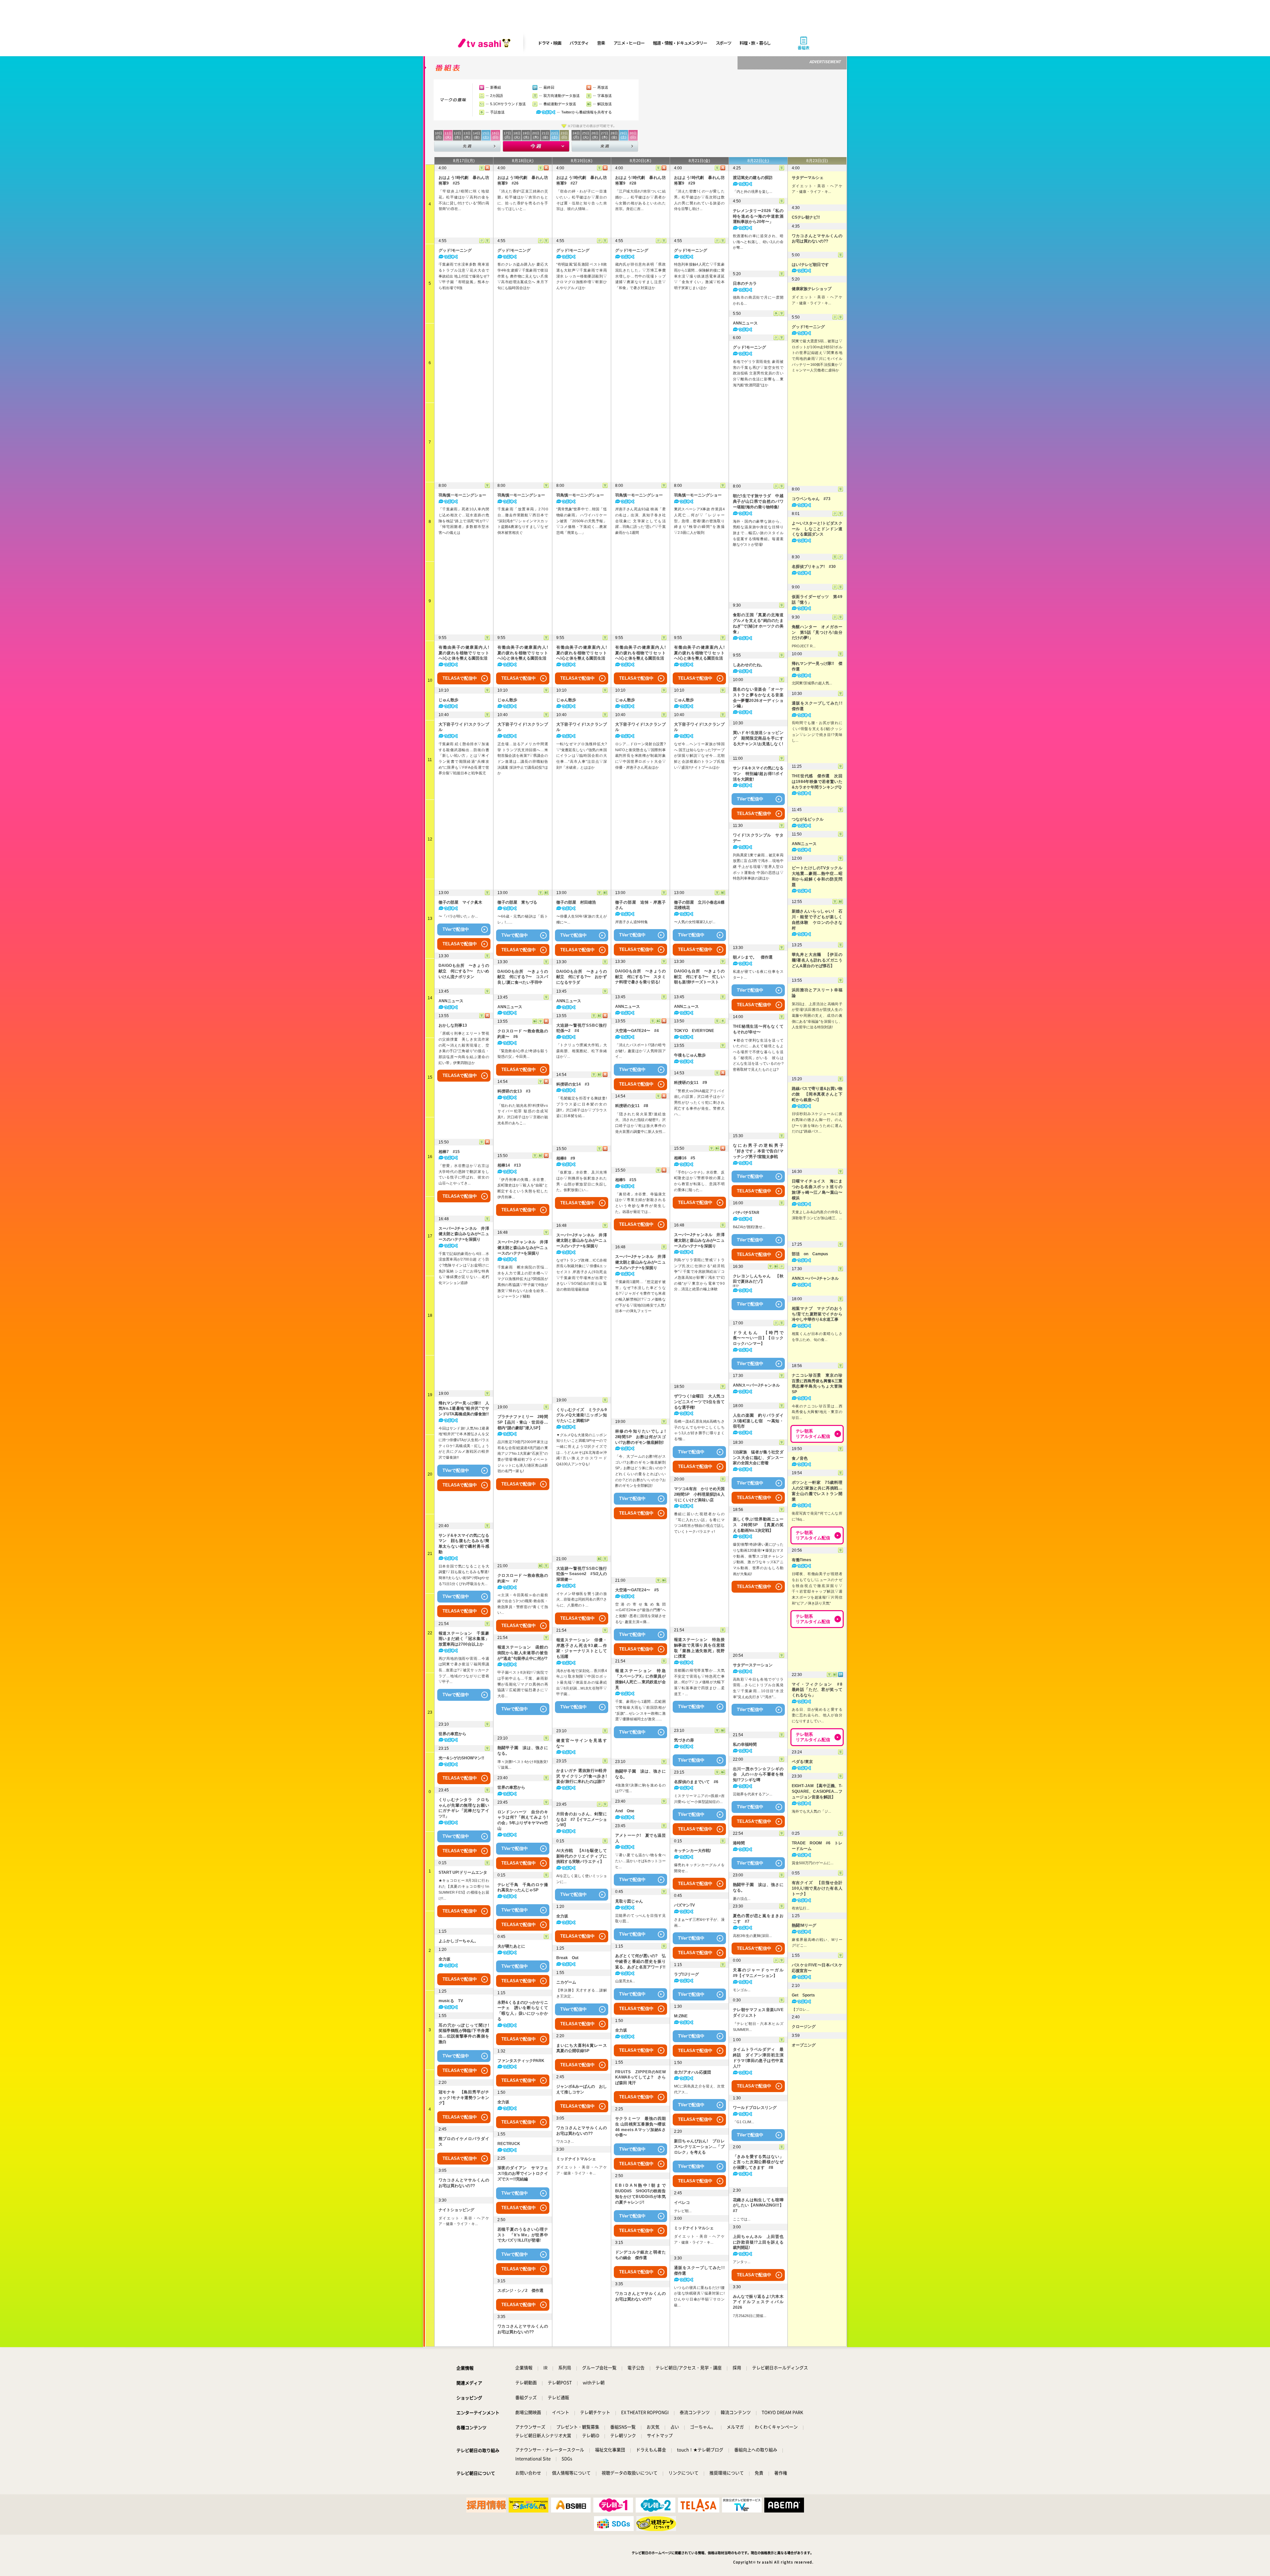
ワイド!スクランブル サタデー (758, 838)
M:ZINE (681, 2016)
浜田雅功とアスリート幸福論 (817, 993)
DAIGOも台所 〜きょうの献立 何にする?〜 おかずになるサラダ (582, 977)
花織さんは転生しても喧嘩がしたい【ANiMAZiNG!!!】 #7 (758, 2206)
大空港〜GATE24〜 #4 (637, 1031)
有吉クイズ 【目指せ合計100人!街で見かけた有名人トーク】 (817, 1888)
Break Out (567, 1958)
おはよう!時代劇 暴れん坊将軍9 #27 (582, 180)
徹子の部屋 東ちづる (517, 902)
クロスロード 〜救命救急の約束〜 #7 (523, 1578)
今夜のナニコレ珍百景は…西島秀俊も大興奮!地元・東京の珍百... (817, 1412)
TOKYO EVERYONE (694, 1031)
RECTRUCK (509, 2144)
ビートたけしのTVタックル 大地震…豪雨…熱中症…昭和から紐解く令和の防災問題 (817, 876)
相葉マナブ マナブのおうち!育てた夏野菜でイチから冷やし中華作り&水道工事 (817, 1314)
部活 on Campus (810, 1254)
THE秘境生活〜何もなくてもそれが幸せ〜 (758, 1029)
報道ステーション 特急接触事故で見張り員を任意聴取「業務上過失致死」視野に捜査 (699, 1648)
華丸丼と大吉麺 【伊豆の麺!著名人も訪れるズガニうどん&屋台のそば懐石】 (817, 960)
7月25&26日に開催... (750, 2316)
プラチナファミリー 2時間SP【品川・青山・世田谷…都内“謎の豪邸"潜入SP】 (523, 1422)
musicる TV (451, 2001)
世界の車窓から (452, 1734)
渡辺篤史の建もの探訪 (753, 178)
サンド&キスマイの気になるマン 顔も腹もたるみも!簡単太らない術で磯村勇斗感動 (464, 1544)
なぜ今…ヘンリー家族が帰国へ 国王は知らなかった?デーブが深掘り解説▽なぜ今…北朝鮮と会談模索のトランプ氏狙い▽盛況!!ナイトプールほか (699, 756)
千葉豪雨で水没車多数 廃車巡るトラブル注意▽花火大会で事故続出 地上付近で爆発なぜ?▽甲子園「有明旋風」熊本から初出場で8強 (464, 276)
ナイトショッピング (456, 2210)
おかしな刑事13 (453, 1025)
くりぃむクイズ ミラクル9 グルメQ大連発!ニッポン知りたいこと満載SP (582, 1415)
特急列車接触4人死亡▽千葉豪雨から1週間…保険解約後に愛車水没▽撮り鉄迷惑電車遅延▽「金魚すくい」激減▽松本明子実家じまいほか (699, 276)
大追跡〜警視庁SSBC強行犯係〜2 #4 (582, 1028)
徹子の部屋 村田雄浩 (576, 902)
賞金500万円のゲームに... (813, 1863)
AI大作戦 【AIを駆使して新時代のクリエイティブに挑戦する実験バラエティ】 (582, 1856)
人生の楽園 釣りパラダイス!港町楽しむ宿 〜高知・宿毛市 (758, 1421)
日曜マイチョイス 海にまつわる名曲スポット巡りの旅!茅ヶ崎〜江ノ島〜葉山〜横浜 (817, 1189)
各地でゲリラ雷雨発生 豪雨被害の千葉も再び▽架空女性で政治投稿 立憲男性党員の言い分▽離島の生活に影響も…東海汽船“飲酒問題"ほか (758, 373)
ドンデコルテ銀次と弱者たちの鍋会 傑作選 (640, 2255)
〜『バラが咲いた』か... (458, 916)
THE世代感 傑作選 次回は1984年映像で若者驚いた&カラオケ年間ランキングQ (817, 782)
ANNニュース (451, 1001)
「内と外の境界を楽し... (753, 192)
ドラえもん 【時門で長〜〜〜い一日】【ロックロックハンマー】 (758, 1338)
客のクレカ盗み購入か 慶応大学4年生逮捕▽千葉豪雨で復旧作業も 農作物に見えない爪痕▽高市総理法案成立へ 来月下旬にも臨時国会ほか (523, 276)
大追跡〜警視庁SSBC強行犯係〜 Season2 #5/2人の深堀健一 (582, 1574)
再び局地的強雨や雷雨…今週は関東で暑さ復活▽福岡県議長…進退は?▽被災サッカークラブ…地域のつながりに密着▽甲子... (464, 1670)
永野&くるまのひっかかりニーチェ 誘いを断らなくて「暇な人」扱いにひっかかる (523, 2011)
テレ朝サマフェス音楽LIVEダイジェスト (758, 2013)
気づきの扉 (684, 1740)
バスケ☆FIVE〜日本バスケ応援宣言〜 (817, 1968)
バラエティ (579, 43)
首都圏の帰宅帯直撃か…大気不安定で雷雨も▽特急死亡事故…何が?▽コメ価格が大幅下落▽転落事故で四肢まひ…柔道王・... (699, 1682)
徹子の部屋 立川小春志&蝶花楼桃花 (699, 905)
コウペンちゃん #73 (811, 499)
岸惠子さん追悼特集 (632, 922)
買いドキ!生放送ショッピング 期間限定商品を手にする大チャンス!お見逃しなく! (758, 738)
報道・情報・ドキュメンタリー (680, 43)
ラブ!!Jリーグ (686, 1974)
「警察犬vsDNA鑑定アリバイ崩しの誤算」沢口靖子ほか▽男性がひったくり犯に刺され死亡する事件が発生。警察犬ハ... (699, 1103)
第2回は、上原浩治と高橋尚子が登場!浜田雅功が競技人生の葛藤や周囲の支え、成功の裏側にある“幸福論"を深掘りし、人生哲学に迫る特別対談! (817, 1016)
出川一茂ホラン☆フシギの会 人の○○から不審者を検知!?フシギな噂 (758, 1775)
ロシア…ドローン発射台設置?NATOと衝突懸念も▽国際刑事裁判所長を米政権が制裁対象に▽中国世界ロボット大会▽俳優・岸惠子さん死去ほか (640, 756)
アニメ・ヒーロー (629, 43)
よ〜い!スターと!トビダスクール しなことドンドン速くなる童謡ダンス (817, 529)
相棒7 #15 (449, 1152)
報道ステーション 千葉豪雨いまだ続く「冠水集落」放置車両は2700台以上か (464, 1639)
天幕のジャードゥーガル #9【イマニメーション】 (758, 1973)
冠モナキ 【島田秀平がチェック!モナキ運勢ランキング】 (464, 2098)
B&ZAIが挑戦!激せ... (749, 1227)
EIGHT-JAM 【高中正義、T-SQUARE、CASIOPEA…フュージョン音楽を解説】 (817, 1791)
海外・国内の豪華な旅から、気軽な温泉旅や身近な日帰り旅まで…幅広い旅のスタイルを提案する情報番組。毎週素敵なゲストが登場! (758, 533)
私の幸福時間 (745, 1744)
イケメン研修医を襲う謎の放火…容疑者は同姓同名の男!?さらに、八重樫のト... (582, 1599)
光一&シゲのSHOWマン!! (461, 1758)
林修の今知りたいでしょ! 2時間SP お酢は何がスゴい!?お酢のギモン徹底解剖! (640, 1437)
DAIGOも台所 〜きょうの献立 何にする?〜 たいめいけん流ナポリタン (464, 971)
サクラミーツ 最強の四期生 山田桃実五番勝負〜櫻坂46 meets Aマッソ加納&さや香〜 (640, 2127)
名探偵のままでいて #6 (696, 1782)
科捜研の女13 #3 (514, 1091)
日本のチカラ (745, 283)
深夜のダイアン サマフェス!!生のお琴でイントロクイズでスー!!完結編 (523, 2173)
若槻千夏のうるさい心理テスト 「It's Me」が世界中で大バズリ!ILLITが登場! (523, 2235)
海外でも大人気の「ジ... (811, 1811)
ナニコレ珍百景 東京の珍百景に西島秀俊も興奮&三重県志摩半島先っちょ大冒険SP (817, 1384)
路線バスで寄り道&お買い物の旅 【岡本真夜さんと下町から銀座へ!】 (817, 1094)
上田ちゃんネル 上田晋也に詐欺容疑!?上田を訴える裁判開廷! (758, 2242)
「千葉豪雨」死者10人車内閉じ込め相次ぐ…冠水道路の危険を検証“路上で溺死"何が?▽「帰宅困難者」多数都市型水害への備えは (464, 521)
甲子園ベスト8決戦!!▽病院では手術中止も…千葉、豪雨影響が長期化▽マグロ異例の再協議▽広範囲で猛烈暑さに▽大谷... (523, 1684)
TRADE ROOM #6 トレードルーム (817, 1846)
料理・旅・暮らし (755, 43)
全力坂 (444, 1959)
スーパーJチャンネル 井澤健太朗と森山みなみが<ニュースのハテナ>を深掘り (464, 1234)
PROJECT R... (804, 646)
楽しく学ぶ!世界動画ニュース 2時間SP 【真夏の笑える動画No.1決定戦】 (758, 1525)
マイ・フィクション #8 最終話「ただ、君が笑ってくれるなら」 (817, 1690)
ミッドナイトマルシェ (576, 2159)
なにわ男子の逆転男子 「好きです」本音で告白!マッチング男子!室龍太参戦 (758, 1151)
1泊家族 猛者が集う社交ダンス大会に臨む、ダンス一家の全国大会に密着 (758, 1458)
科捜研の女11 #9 (691, 1083)
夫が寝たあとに (511, 1946)
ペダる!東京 (802, 1762)
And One (625, 1811)
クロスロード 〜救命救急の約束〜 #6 (523, 1034)
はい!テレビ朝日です (810, 265)
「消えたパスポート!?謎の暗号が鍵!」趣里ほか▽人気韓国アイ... (640, 1051)
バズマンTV (684, 1905)
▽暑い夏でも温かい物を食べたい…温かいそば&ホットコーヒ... (640, 1861)
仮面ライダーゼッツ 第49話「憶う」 (817, 600)
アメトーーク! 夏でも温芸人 (640, 1838)
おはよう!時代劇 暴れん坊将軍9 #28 (640, 180)
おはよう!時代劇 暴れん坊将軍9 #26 (523, 180)
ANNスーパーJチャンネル (756, 1385)
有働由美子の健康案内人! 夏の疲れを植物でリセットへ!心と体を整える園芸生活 (464, 653)
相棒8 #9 (566, 1158)
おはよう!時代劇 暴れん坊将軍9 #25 (464, 180)
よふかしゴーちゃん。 (458, 1941)
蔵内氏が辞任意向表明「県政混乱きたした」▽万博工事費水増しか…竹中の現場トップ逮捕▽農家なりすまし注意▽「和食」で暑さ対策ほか (640, 276)
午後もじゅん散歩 (690, 1055)
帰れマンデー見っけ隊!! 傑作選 (817, 666)
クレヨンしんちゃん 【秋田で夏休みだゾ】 (758, 1279)
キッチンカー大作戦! (693, 1851)
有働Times (802, 1560)
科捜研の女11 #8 (632, 1106)
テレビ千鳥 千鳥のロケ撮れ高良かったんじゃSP (523, 1888)
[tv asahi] (486, 43)
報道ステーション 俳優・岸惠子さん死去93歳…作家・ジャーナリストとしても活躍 (582, 1648)
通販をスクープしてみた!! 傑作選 (699, 2271)
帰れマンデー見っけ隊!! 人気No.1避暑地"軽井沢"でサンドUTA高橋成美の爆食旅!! (464, 1409)
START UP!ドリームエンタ (463, 1872)
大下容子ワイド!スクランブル (464, 727)
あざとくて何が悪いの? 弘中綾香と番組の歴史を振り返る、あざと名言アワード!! (640, 1961)
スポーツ (723, 43)
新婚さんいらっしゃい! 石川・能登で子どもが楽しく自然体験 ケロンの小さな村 (817, 920)
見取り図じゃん (629, 1901)
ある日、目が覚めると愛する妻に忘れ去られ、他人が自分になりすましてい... (817, 1715)
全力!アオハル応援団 (693, 2072)
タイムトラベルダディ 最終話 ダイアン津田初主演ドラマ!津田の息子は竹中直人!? (758, 2058)
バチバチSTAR (746, 1213)
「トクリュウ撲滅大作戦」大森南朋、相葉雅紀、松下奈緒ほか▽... (582, 1051)
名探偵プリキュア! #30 (814, 567)
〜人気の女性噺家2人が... (695, 922)
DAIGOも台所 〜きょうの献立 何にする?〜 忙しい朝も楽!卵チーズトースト (699, 977)
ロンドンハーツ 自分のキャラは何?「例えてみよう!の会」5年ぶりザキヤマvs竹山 (523, 1820)
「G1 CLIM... (743, 2122)
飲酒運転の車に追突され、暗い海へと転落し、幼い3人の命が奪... (758, 242)
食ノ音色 (800, 1458)
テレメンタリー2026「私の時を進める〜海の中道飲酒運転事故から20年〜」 (758, 216)
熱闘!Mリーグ (804, 1925)
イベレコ (682, 2203)
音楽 (601, 43)
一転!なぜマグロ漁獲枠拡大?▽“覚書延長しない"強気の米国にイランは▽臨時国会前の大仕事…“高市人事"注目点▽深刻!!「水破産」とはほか (582, 756)
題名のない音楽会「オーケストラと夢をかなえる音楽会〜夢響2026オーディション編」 (758, 698)
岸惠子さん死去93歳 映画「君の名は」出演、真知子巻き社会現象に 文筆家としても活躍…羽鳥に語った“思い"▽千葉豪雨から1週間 (640, 521)
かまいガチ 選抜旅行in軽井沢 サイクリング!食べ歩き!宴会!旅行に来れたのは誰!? (582, 1776)
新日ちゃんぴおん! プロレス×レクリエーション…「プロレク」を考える (699, 2147)
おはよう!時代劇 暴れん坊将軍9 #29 (699, 180)
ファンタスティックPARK (521, 2061)
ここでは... (742, 2219)
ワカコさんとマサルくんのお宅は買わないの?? (464, 2183)
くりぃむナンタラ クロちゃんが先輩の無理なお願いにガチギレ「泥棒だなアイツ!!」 (464, 1808)
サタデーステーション (753, 1665)
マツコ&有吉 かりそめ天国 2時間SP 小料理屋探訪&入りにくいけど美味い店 (699, 1494)
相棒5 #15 (626, 1180)
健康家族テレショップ (812, 289)
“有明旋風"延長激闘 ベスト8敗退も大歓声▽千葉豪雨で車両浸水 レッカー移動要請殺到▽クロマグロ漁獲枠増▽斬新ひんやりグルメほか (582, 276)
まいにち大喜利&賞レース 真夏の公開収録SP (582, 2048)
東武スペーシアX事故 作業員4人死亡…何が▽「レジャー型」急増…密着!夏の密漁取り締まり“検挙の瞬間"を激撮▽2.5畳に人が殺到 (699, 521)
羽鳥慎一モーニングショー (462, 495)
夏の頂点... (742, 1899)
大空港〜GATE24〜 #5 (637, 1590)
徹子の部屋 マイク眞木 (460, 902)
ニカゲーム (566, 1982)
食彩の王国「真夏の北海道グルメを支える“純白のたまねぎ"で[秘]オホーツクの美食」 (758, 623)
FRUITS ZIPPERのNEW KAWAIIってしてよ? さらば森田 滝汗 (640, 2078)
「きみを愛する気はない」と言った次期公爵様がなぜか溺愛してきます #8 (758, 2162)
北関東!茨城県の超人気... (812, 683)
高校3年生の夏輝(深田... (752, 1936)
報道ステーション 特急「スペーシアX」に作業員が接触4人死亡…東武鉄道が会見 (640, 1679)
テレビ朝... (683, 2211)
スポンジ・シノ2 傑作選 (520, 2291)
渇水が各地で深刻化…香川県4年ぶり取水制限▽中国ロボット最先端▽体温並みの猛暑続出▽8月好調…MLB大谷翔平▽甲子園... (582, 1682)
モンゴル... (742, 1990)
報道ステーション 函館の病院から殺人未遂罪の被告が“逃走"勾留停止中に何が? (523, 1653)
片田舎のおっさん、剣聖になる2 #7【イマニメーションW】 (582, 1820)
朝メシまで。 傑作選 (753, 957)
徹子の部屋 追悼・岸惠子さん (640, 905)
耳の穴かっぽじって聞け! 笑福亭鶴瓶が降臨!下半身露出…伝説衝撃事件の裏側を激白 (464, 2034)
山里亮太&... (625, 1981)
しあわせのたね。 (749, 665)
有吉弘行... (801, 1908)
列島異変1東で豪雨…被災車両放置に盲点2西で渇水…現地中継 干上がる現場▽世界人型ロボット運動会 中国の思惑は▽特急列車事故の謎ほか (758, 867)
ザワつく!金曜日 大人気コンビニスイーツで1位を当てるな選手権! (699, 1402)
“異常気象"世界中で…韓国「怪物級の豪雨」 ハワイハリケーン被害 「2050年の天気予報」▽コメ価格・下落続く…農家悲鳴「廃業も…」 (582, 521)
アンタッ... (742, 2262)
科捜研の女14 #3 (573, 1084)
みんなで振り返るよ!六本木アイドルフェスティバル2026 (758, 2302)
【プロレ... (801, 2009)
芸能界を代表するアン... (753, 1794)
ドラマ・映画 (549, 43)
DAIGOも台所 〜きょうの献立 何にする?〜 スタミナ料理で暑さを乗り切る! (640, 977)
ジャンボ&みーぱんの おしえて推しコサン (582, 2089)
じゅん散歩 (448, 700)
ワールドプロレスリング (755, 2108)
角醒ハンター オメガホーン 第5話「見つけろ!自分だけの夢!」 (817, 632)
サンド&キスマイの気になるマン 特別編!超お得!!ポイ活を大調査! (758, 774)
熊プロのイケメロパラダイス (464, 2142)
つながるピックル (808, 819)
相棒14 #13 (509, 1165)
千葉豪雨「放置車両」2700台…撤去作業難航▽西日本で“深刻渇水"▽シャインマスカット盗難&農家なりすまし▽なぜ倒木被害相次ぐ (523, 521)
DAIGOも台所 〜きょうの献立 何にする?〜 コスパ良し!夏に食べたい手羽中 (523, 977)
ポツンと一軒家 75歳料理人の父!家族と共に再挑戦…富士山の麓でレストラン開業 (817, 1491)
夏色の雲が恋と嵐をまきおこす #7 (758, 1919)
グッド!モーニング (455, 250)
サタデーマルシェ (808, 178)
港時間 (739, 1843)
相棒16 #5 (685, 1158)
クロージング (804, 2027)
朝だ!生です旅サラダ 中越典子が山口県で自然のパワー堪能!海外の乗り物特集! (758, 501)
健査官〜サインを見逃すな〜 (582, 1743)
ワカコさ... (565, 2141)
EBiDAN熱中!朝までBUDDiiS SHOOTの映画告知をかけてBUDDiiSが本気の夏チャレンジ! (640, 2194)
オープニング (804, 2045)
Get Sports (803, 1995)
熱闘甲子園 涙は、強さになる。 (523, 1751)
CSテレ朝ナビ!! (806, 217)
